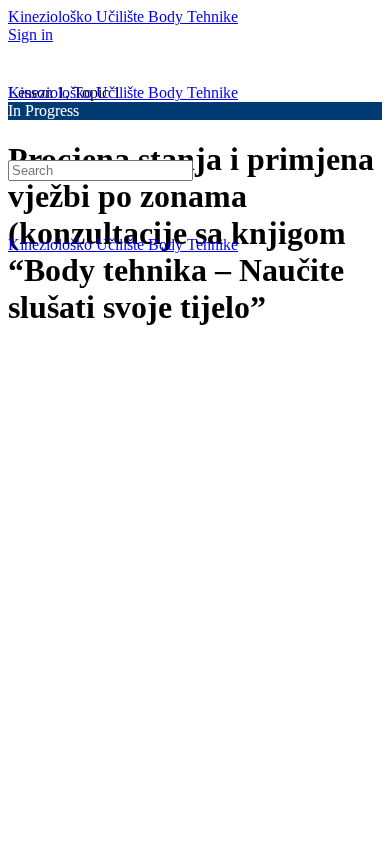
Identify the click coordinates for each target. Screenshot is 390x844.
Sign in (30, 34)
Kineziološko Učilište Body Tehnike (123, 16)
